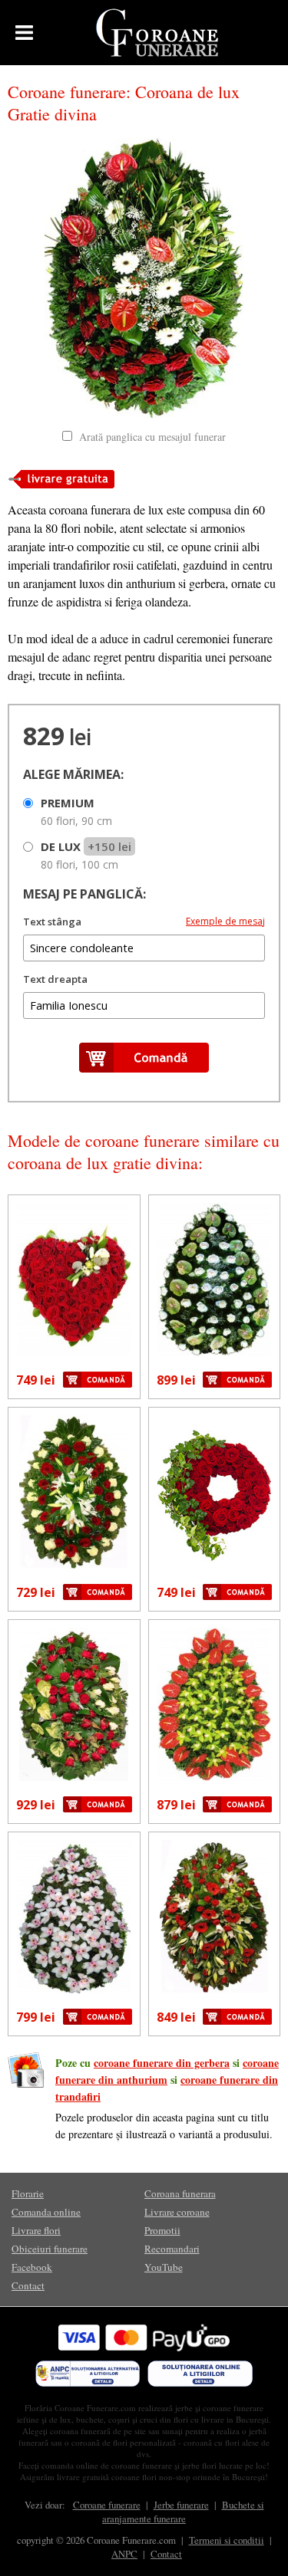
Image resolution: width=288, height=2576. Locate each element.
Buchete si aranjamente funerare (183, 2512)
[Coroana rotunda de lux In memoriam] (215, 1492)
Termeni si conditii (227, 2540)
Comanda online (46, 2212)
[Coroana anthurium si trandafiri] (215, 1280)
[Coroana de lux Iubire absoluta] (74, 1704)
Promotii (162, 2230)
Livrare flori (36, 2230)
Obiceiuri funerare (50, 2249)
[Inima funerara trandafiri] (74, 1280)
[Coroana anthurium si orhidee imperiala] (215, 1704)
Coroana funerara (180, 2193)
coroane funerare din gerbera (162, 2063)
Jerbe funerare (181, 2505)
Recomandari (172, 2249)
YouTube (164, 2267)
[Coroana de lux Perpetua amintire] (215, 1917)
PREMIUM (76, 812)
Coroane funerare (107, 2505)
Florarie (28, 2193)
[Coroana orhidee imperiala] (74, 1917)
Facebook (32, 2267)
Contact (28, 2285)
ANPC (124, 2554)
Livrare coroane (177, 2212)
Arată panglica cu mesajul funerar (152, 437)
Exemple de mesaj (225, 921)
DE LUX (86, 855)
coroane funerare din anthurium (167, 2071)
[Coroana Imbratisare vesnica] (74, 1492)
